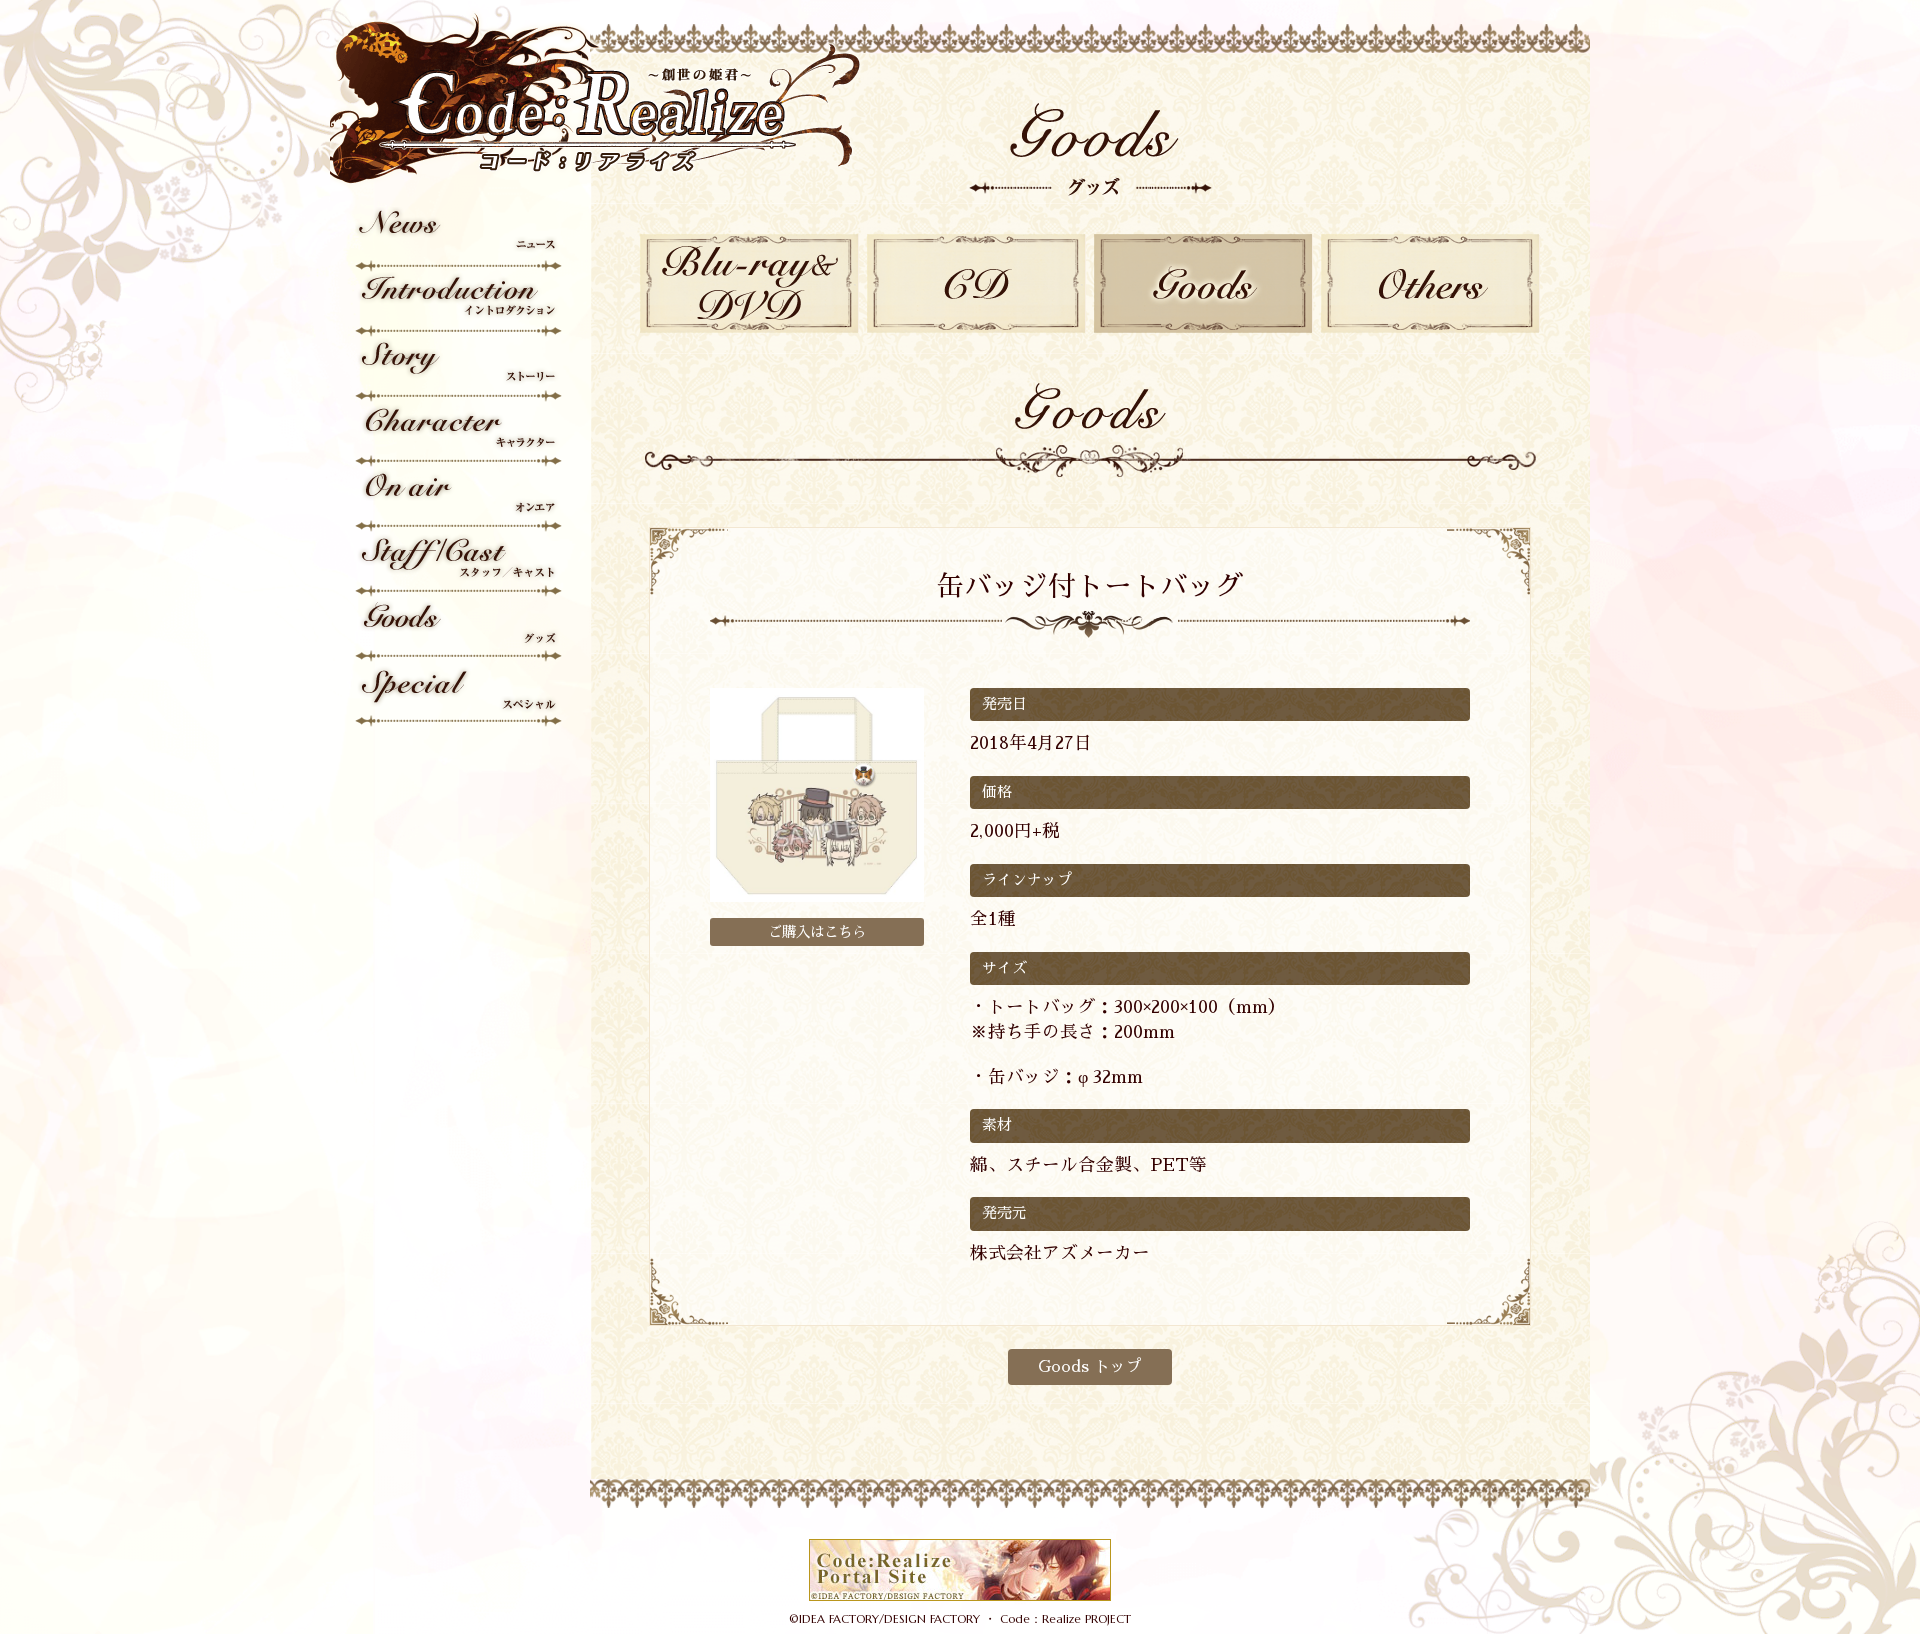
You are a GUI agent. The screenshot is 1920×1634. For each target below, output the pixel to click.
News (460, 239)
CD (976, 283)
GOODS (1203, 283)
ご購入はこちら (817, 932)
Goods (460, 629)
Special (460, 694)
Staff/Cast (460, 564)
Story (460, 369)
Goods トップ (1090, 1367)
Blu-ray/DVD (749, 283)
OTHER (1430, 283)
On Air (460, 499)
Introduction (460, 304)
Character (460, 434)
